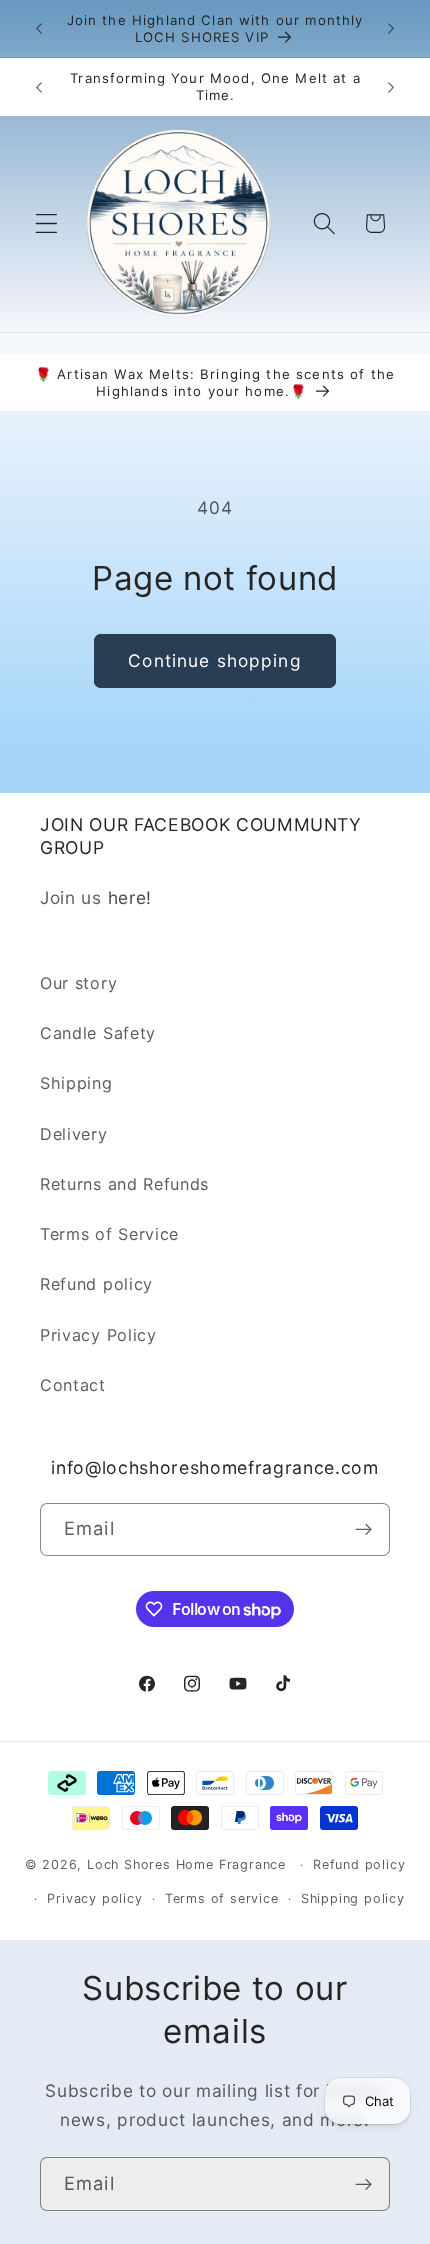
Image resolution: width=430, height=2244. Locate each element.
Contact (73, 1385)
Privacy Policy (98, 1335)
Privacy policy (94, 1898)
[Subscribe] (363, 1530)
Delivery (74, 1134)
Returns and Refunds (124, 1184)
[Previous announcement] (39, 29)
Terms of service (222, 1898)
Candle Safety (98, 1033)
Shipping (76, 1083)
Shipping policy (353, 1898)
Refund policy (96, 1284)
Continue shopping (215, 660)
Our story (78, 983)
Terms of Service (109, 1234)
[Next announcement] (391, 29)
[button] (46, 223)
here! (130, 897)
